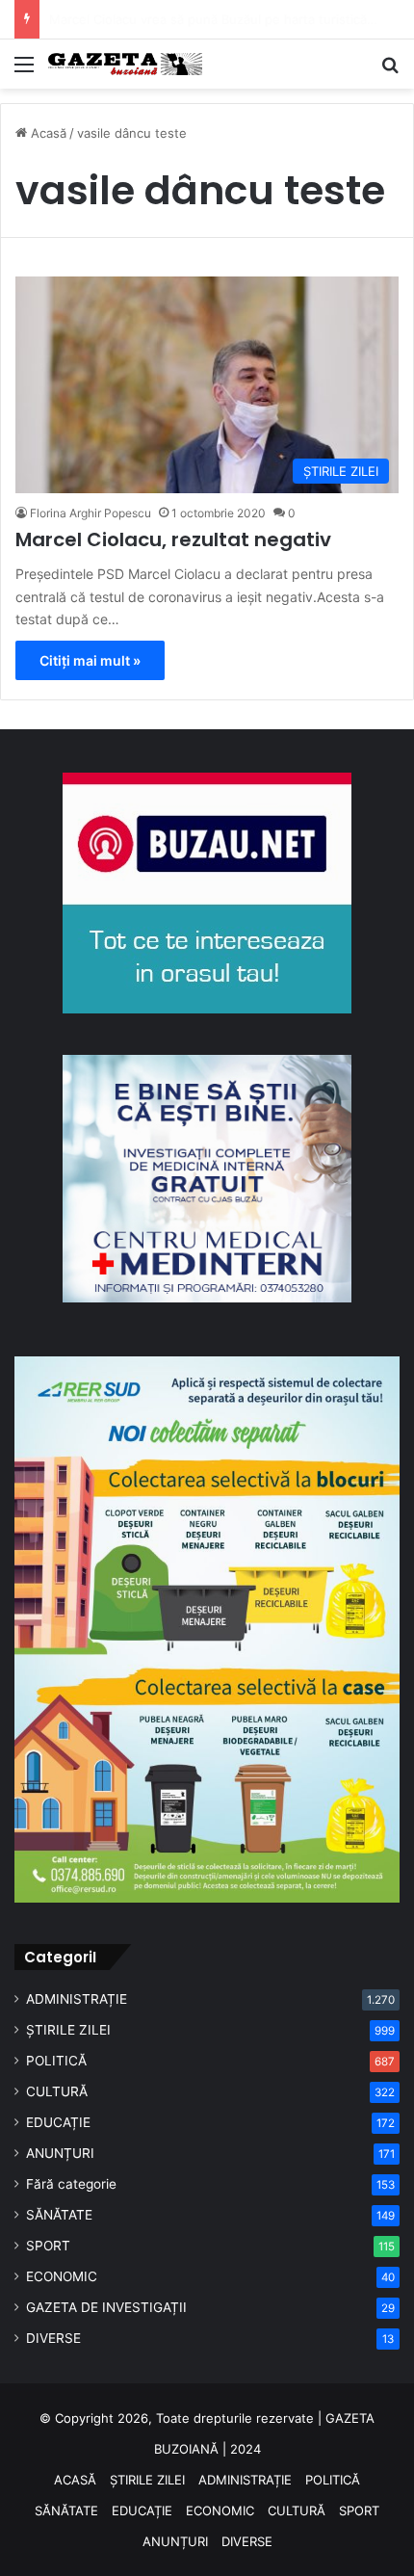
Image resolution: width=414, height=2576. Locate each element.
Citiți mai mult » (90, 660)
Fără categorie (71, 2184)
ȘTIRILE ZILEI (68, 2030)
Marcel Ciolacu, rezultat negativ (173, 539)
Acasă (47, 133)
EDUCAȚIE (58, 2122)
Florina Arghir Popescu (91, 513)
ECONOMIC (62, 2276)
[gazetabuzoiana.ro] (125, 64)
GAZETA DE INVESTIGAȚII (106, 2307)
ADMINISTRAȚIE (77, 1999)
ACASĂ (75, 2480)
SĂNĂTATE (59, 2215)
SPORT (48, 2246)
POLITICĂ (56, 2061)
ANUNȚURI (60, 2153)
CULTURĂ (57, 2091)
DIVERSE (53, 2338)
